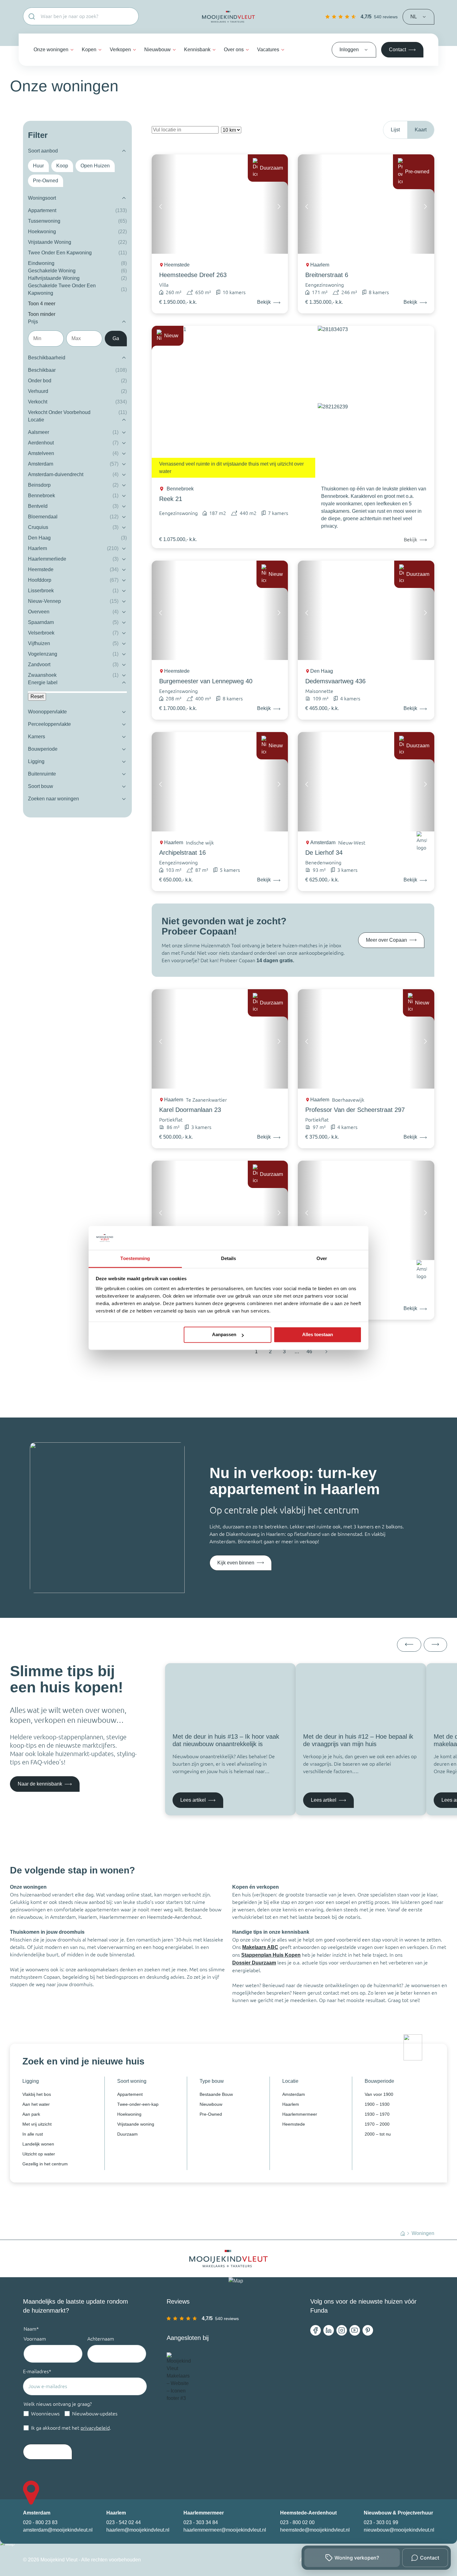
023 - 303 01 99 (381, 2522)
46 (309, 1352)
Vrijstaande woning (136, 2124)
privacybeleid (95, 2428)
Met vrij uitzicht (37, 2124)
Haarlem (291, 2104)
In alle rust (33, 2134)
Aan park (31, 2114)
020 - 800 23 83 (40, 2522)
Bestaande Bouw (216, 2094)
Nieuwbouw (157, 50)
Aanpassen (224, 1335)
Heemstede (294, 2124)
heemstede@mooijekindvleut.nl (315, 2530)
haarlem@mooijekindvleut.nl (138, 2530)
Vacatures (268, 50)
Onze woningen (51, 50)
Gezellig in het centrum (45, 2164)
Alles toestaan (318, 1335)
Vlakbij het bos (37, 2094)
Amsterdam (294, 2094)
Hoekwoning (129, 2114)
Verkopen (120, 50)
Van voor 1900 (379, 2094)
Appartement (130, 2094)
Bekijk (411, 539)
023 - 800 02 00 (297, 2522)
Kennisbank (197, 50)
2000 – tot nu (378, 2134)
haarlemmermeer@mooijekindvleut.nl (225, 2530)
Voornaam (35, 2339)
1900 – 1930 (377, 2104)
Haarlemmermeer (300, 2114)
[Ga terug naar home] (228, 17)
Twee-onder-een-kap (138, 2104)
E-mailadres (37, 2371)
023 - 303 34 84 (201, 2522)
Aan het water (36, 2104)
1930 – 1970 (377, 2114)
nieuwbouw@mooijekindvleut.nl (399, 2530)
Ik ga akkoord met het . (71, 2428)
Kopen (89, 50)
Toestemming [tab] (135, 1258)
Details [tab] (229, 1258)
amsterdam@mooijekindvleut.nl (58, 2530)
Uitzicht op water (39, 2154)
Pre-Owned (211, 2114)
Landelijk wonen (38, 2144)
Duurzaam (127, 2134)
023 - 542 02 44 (124, 2522)
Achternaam (101, 2339)
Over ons (234, 50)
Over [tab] (322, 1258)
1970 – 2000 (377, 2124)
